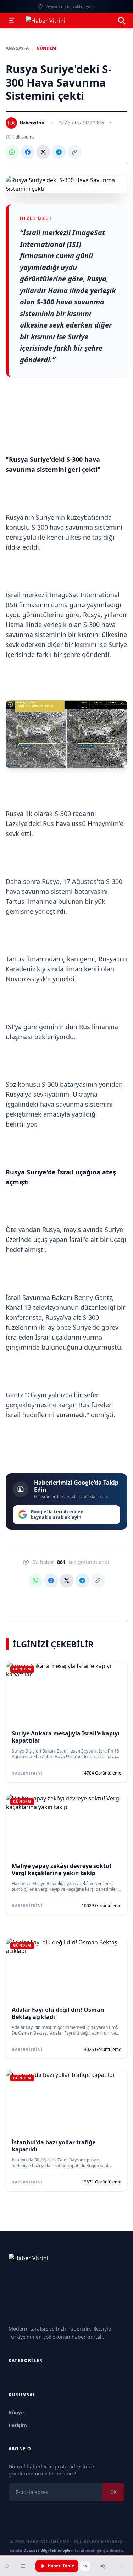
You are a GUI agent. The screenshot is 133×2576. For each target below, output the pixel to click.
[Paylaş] (103, 2566)
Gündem (46, 48)
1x (85, 2566)
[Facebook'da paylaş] (28, 152)
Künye (16, 2412)
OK (113, 2492)
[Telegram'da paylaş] (59, 152)
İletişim (18, 2425)
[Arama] (122, 21)
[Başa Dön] (122, 2566)
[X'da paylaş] (43, 152)
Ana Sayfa (17, 48)
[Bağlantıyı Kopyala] (74, 152)
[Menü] (12, 21)
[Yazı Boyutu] (23, 2566)
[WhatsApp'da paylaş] (12, 152)
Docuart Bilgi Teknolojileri (48, 2550)
